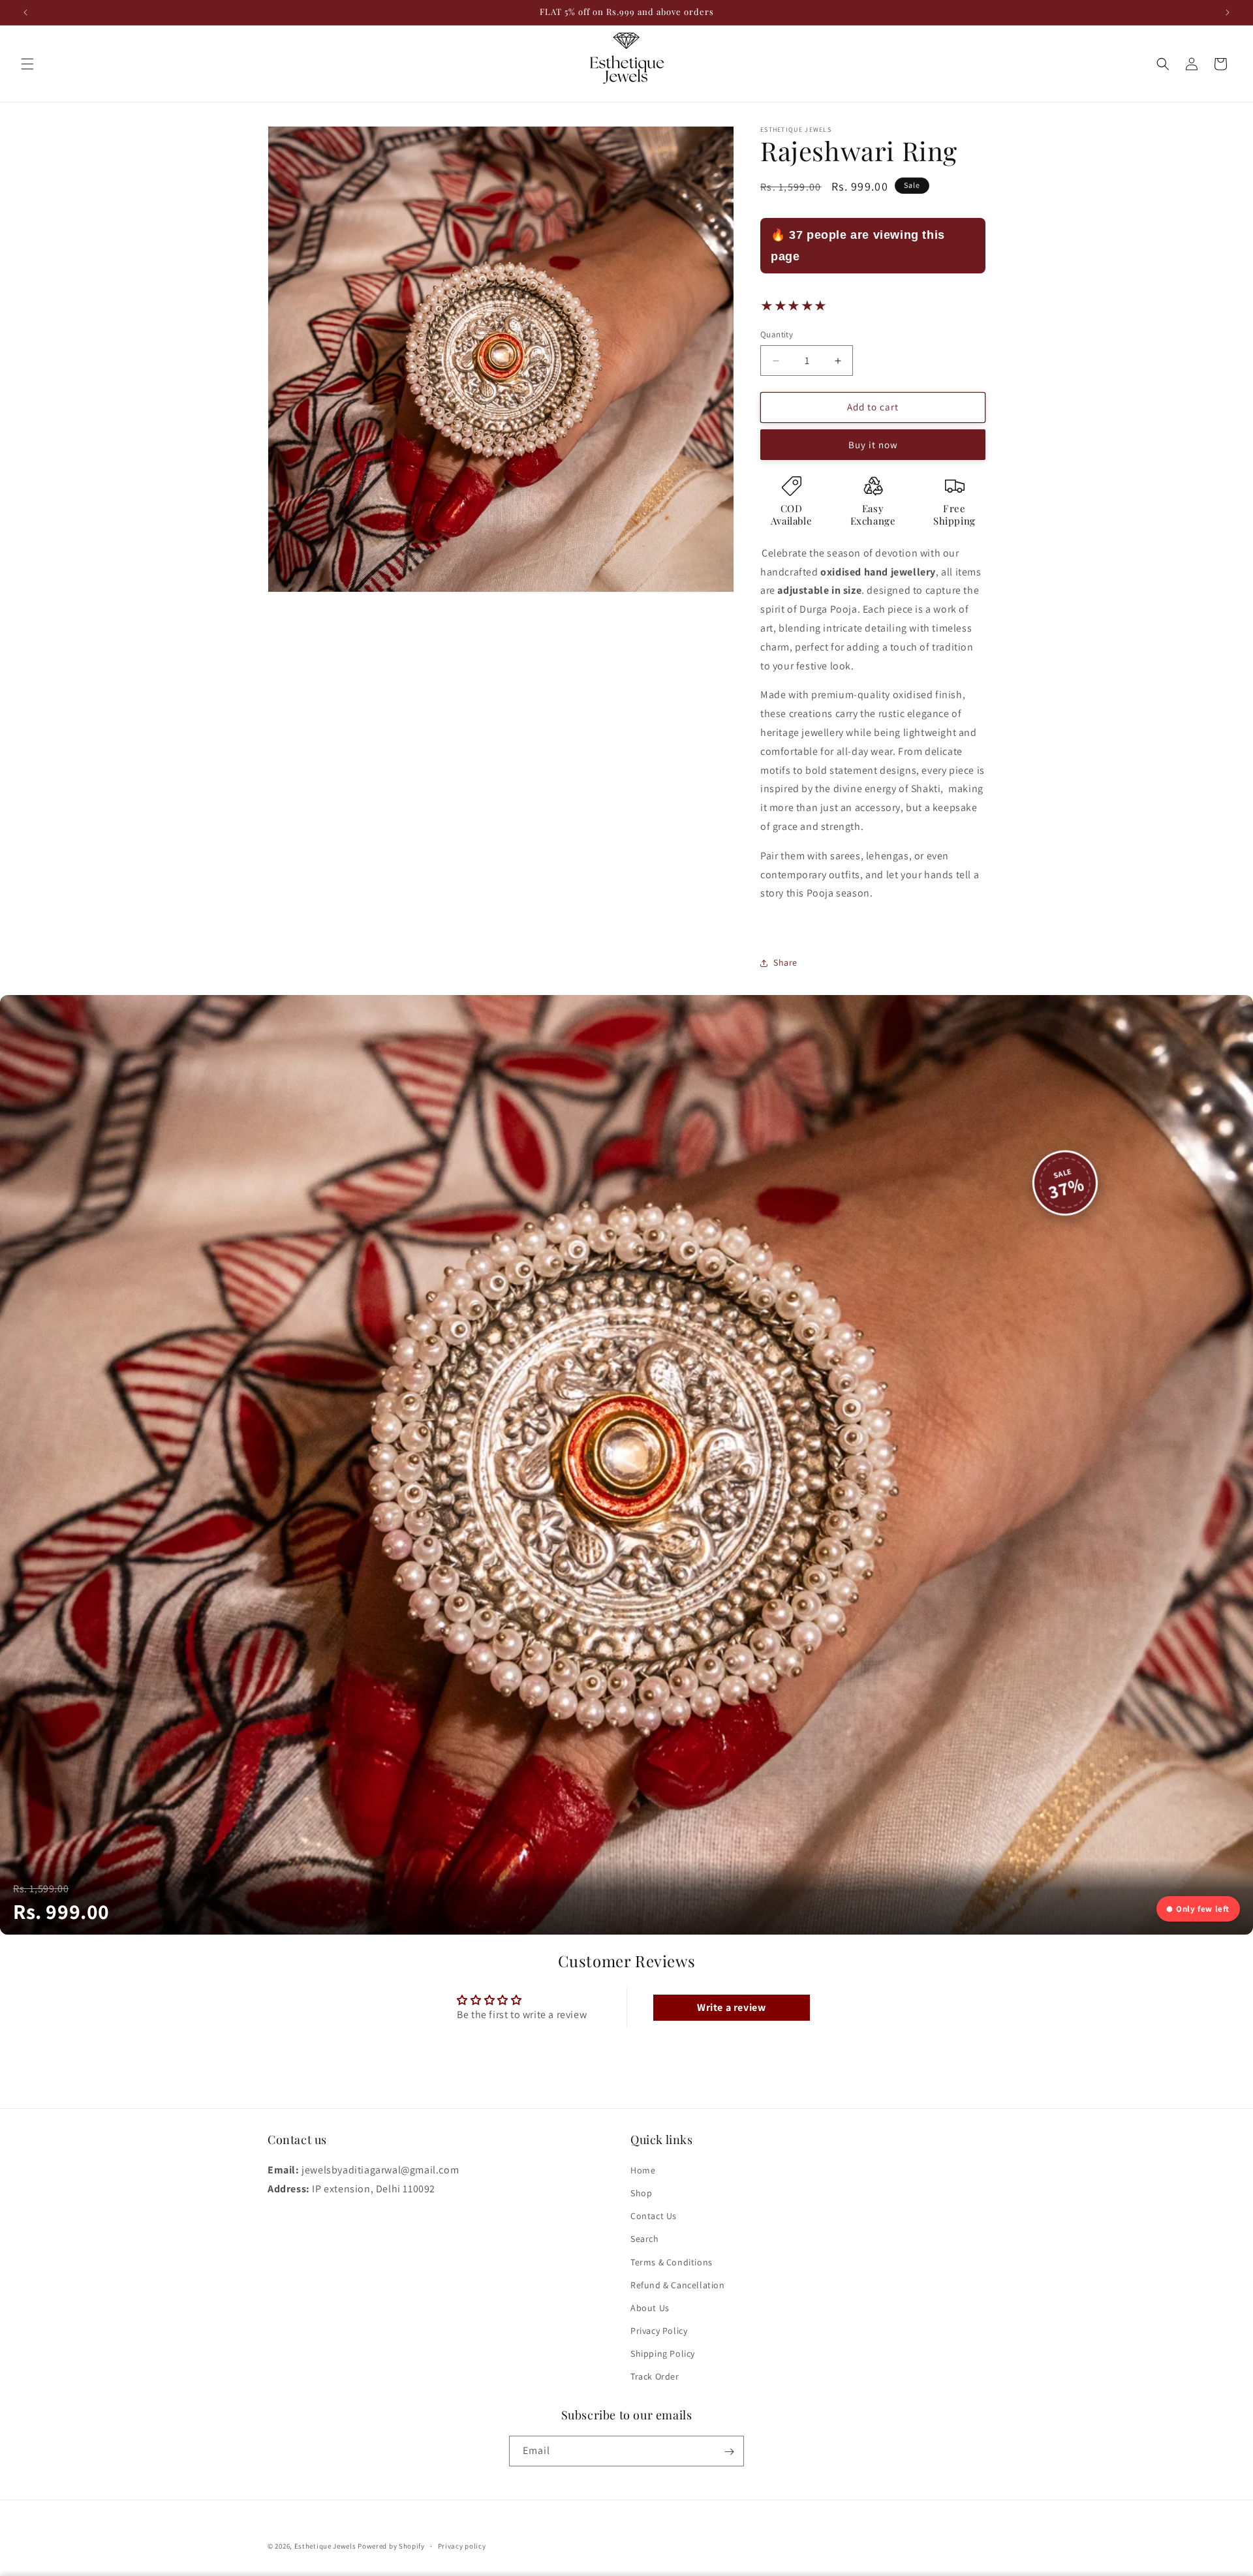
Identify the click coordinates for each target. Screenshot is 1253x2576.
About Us (650, 2307)
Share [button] (785, 963)
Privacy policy (462, 2545)
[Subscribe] (729, 2452)
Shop (641, 2193)
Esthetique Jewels (325, 2546)
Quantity (777, 335)
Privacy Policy (659, 2331)
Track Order (655, 2376)
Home (643, 2170)
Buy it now (873, 445)
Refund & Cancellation (678, 2284)
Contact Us (654, 2216)
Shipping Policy (663, 2354)
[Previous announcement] (25, 12)
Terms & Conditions (672, 2262)
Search (645, 2239)
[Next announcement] (1228, 12)
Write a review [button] (731, 2007)
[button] (27, 64)
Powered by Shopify (391, 2546)
